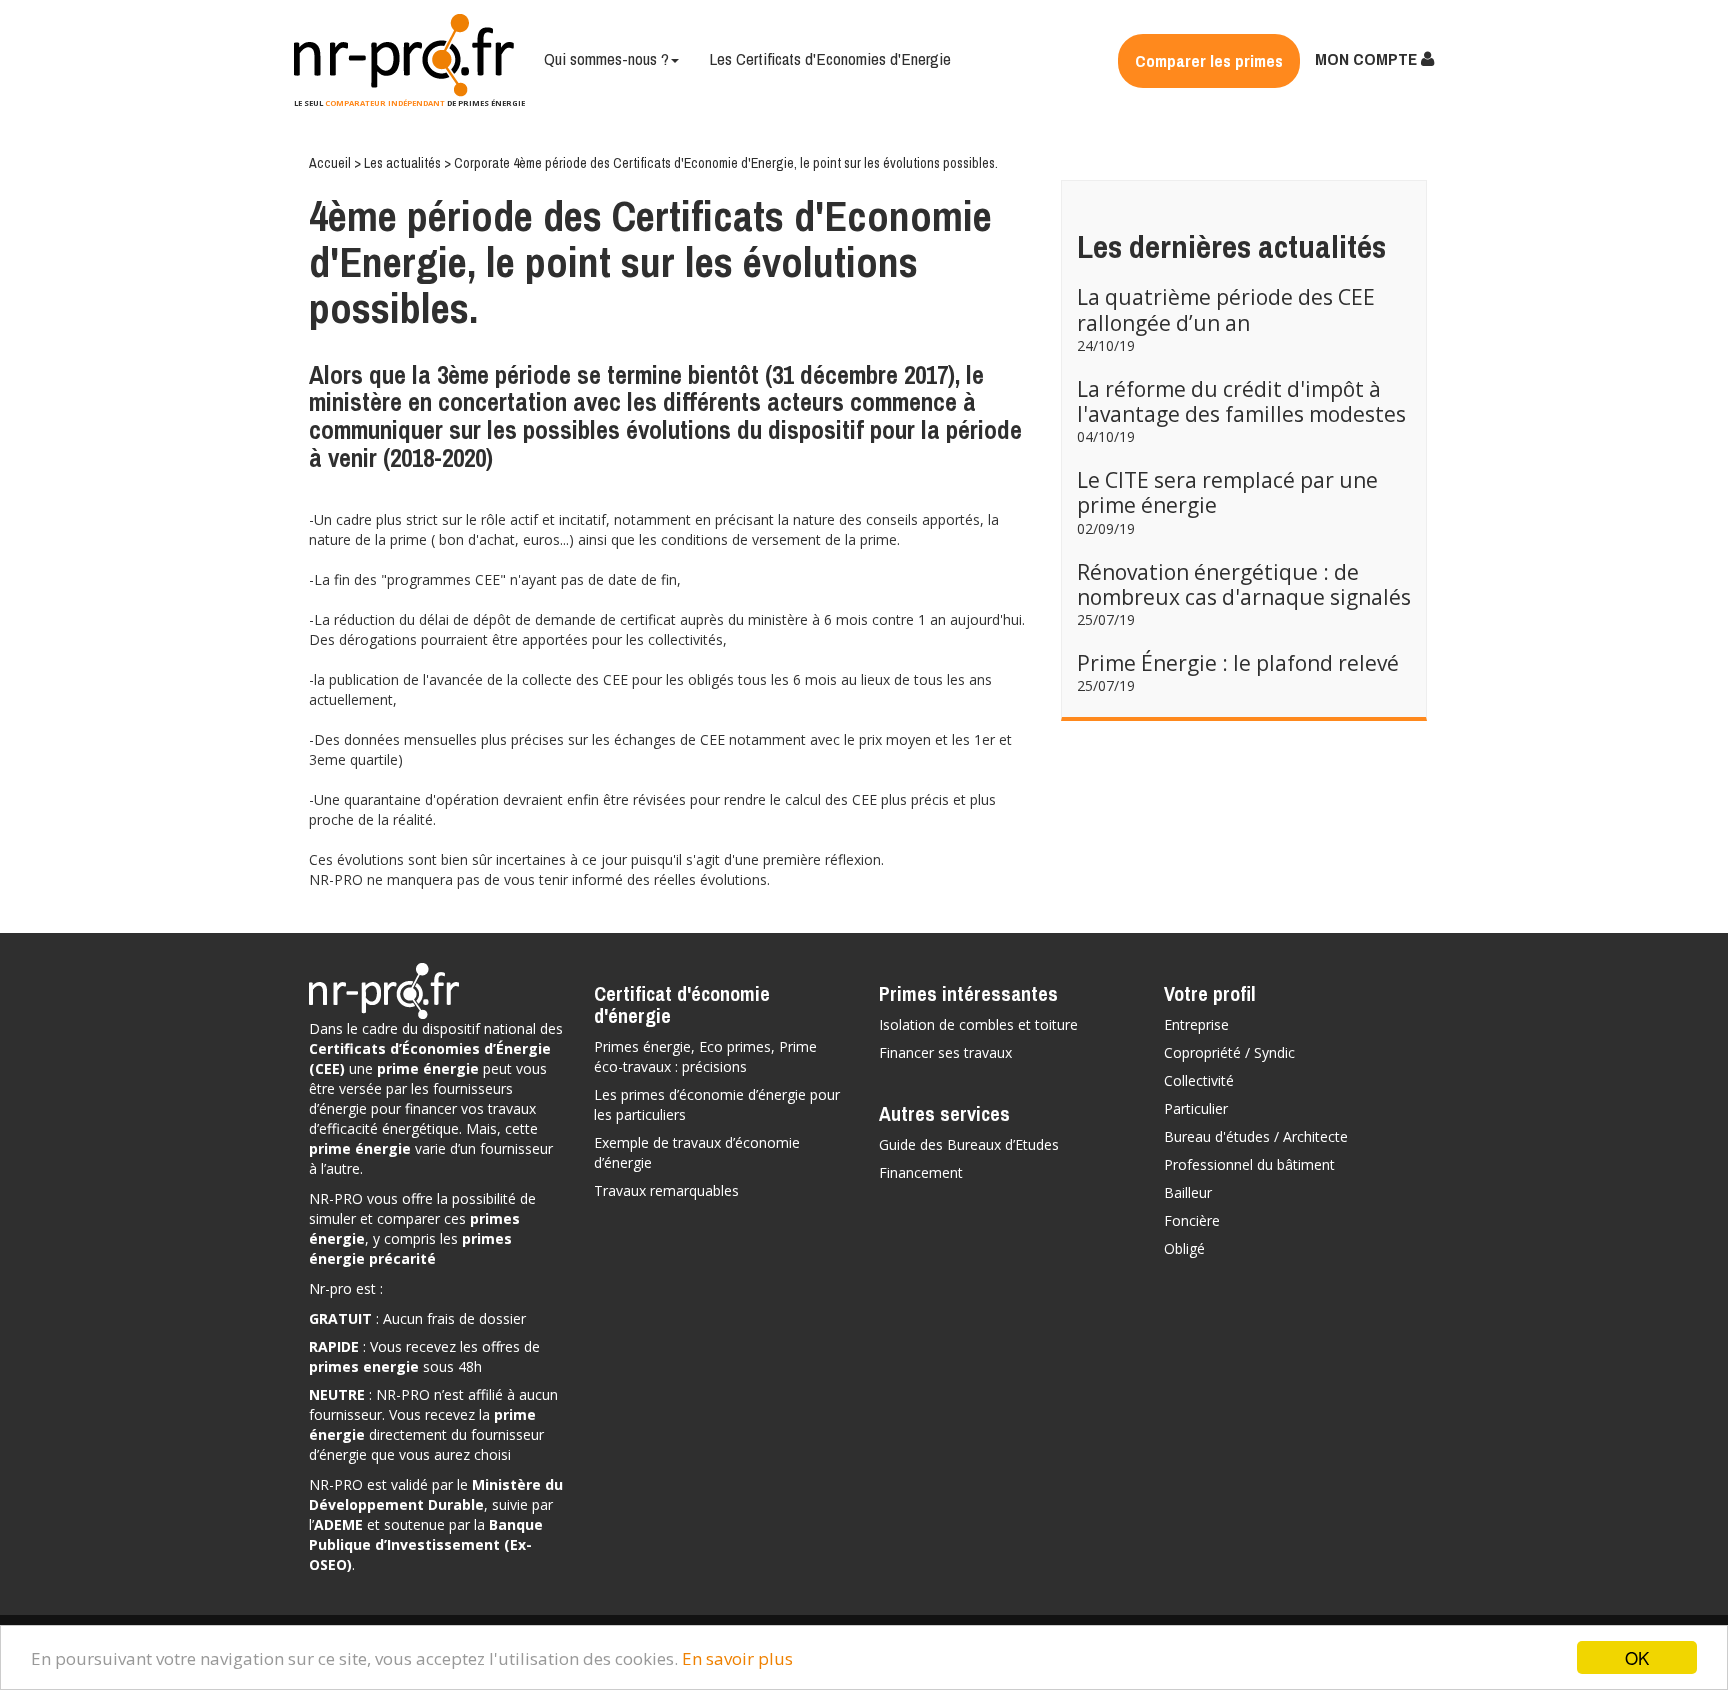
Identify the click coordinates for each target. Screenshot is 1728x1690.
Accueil (331, 163)
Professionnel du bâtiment (1249, 1164)
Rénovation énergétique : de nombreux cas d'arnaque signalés (1244, 584)
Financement (921, 1172)
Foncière (1192, 1220)
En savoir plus (737, 1658)
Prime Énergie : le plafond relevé (1238, 663)
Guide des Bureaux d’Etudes (969, 1144)
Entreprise (1196, 1024)
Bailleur (1188, 1192)
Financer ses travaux (945, 1052)
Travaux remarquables (666, 1190)
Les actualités (404, 163)
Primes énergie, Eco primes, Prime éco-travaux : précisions (705, 1056)
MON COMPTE (1368, 58)
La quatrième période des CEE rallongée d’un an (1226, 309)
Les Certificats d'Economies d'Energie (830, 58)
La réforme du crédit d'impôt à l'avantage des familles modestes (1241, 401)
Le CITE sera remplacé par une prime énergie (1227, 492)
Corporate (483, 163)
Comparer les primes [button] (1209, 60)
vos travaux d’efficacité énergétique (422, 1118)
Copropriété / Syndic (1229, 1052)
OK (1637, 1657)
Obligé (1184, 1248)
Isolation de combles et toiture (978, 1024)
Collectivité (1199, 1080)
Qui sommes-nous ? (606, 58)
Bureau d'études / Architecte (1256, 1136)
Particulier (1196, 1108)
